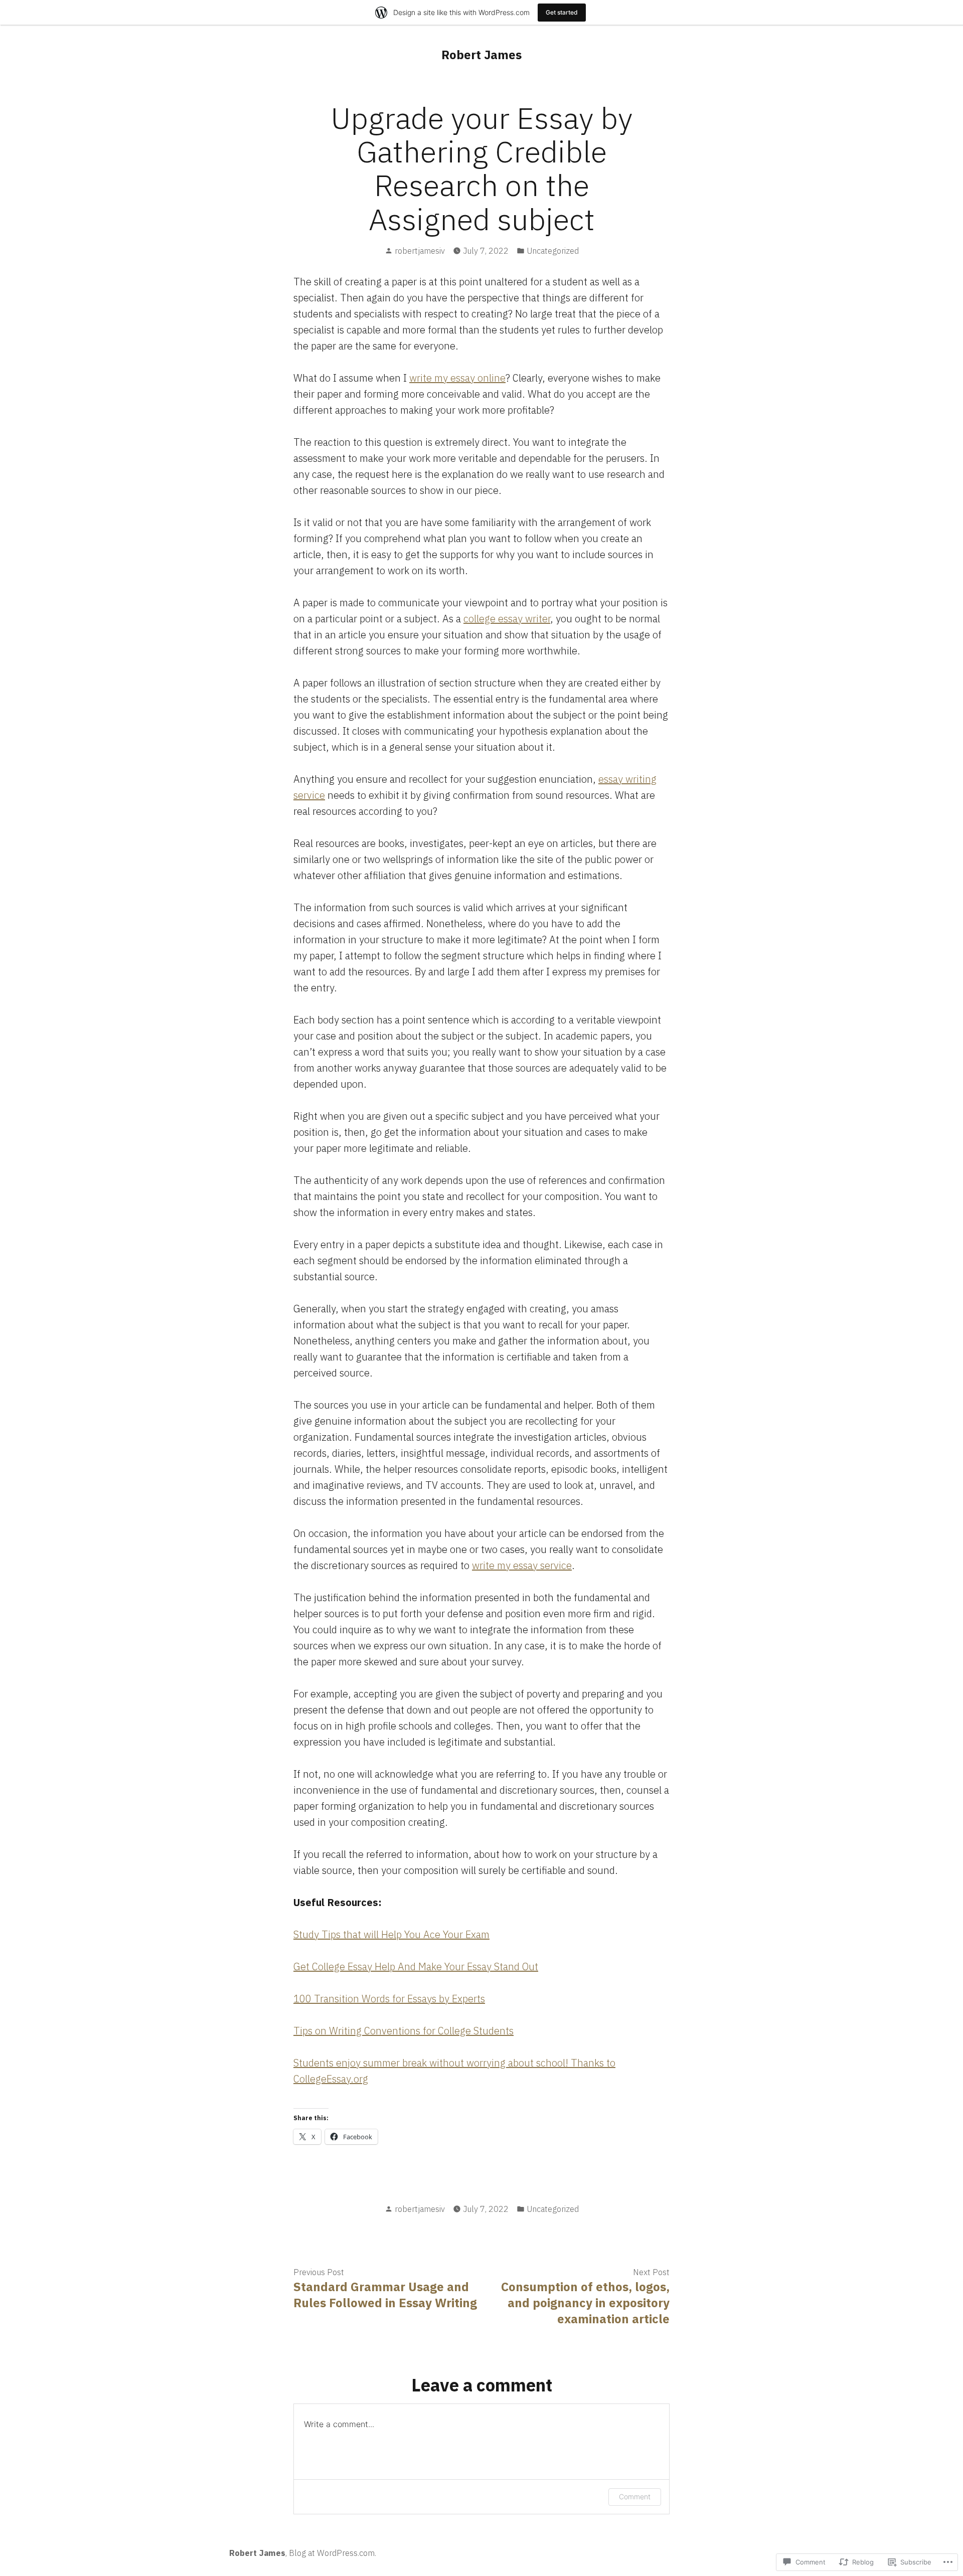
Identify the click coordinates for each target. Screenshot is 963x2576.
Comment (635, 2497)
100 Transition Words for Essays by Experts (389, 1999)
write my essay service (522, 1565)
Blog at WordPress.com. (333, 2553)
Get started (562, 12)
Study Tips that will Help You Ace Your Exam (391, 1934)
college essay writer (507, 619)
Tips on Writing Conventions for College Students (404, 2031)
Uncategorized (553, 251)
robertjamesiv (420, 251)
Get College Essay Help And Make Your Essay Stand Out (416, 1966)
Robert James (481, 55)
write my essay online (457, 378)
